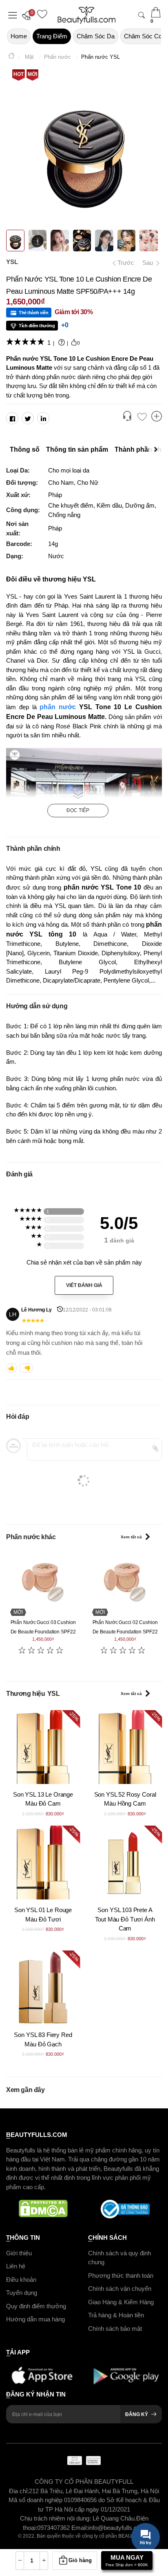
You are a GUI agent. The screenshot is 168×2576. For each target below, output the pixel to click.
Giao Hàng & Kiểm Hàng (121, 2302)
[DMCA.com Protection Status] (43, 2209)
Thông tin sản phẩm (77, 449)
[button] (29, 15)
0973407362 (54, 2528)
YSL (12, 262)
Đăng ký (137, 2414)
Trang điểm (52, 36)
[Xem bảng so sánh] (157, 417)
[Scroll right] (158, 450)
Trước (123, 263)
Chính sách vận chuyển (120, 2289)
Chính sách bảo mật (115, 2329)
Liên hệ (16, 2266)
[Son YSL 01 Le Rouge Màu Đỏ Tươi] (43, 1863)
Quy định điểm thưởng (36, 2306)
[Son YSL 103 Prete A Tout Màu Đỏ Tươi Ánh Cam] (125, 1863)
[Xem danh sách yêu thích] (142, 417)
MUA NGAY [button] (127, 2560)
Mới (32, 74)
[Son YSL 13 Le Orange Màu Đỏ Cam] (43, 1747)
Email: (80, 2528)
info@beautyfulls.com (117, 2528)
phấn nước (58, 707)
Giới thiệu (19, 2253)
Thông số (25, 449)
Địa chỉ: (19, 2491)
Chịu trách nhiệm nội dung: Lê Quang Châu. (78, 2518)
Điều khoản (21, 2280)
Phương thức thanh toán (121, 2275)
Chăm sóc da (96, 36)
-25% (74, 1716)
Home (19, 36)
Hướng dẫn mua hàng (35, 2319)
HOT (19, 74)
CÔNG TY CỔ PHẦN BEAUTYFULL (84, 2482)
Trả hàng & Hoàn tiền (116, 2315)
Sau (148, 263)
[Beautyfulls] (11, 57)
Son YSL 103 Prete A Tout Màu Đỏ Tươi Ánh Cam (125, 1919)
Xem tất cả (131, 1537)
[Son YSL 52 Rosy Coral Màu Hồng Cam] (125, 1747)
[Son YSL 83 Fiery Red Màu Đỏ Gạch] (43, 1987)
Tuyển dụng (22, 2293)
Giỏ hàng (80, 2560)
